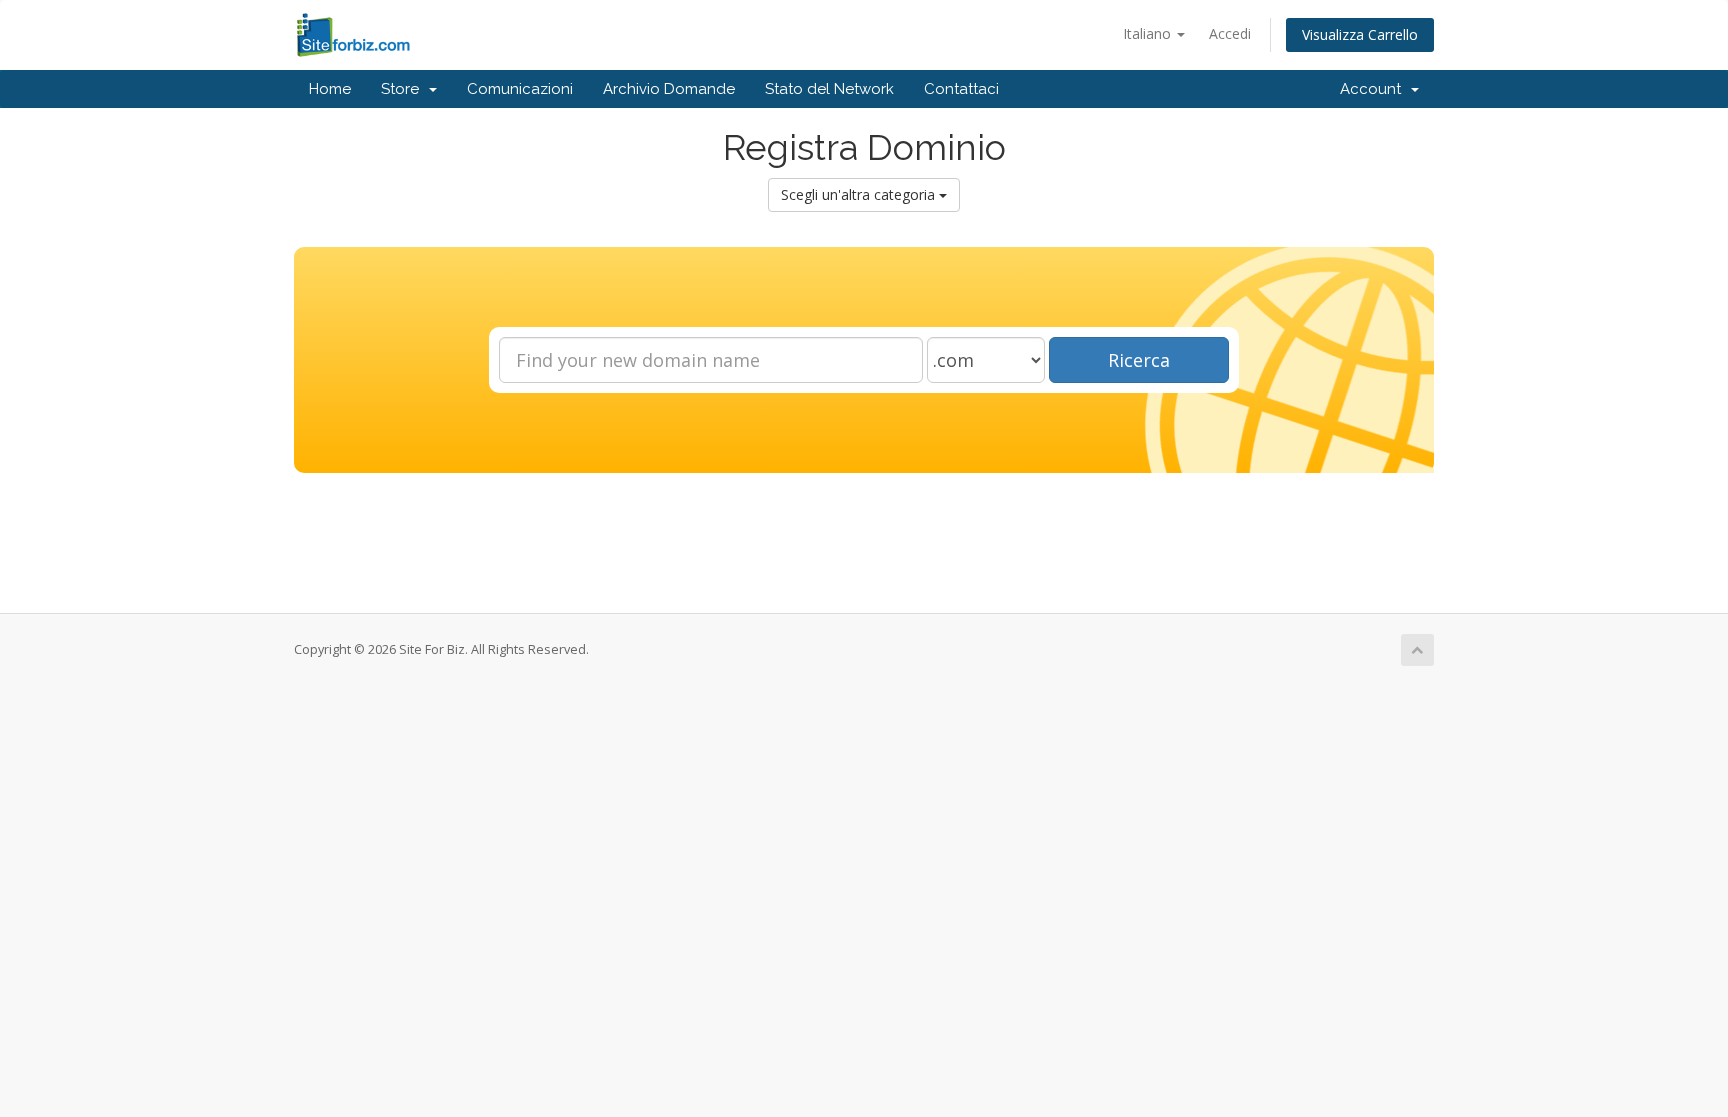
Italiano (1149, 33)
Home (330, 89)
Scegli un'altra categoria (860, 194)
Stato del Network (829, 89)
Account (1374, 89)
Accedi (1230, 33)
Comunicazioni (520, 89)
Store (404, 89)
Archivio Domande (669, 89)
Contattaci (961, 89)
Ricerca (1139, 360)
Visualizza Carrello (1360, 34)
